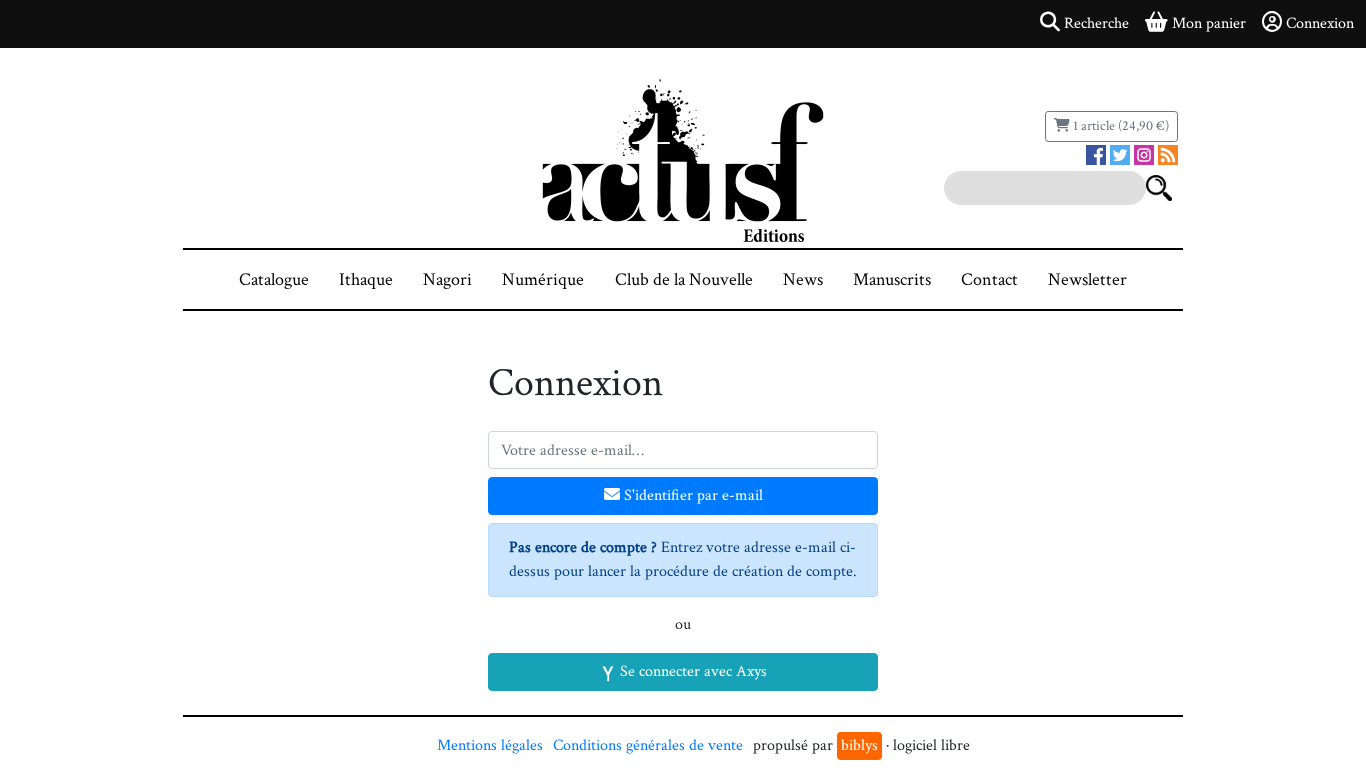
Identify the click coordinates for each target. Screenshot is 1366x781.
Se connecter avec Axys (691, 671)
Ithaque (366, 279)
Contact (989, 279)
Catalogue (274, 279)
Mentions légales (490, 745)
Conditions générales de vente (648, 745)
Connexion (1320, 23)
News (803, 279)
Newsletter (1087, 279)
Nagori (447, 279)
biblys (859, 745)
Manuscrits (892, 279)
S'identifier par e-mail (691, 495)
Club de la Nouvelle (684, 279)
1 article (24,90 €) (1119, 126)
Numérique (543, 279)
